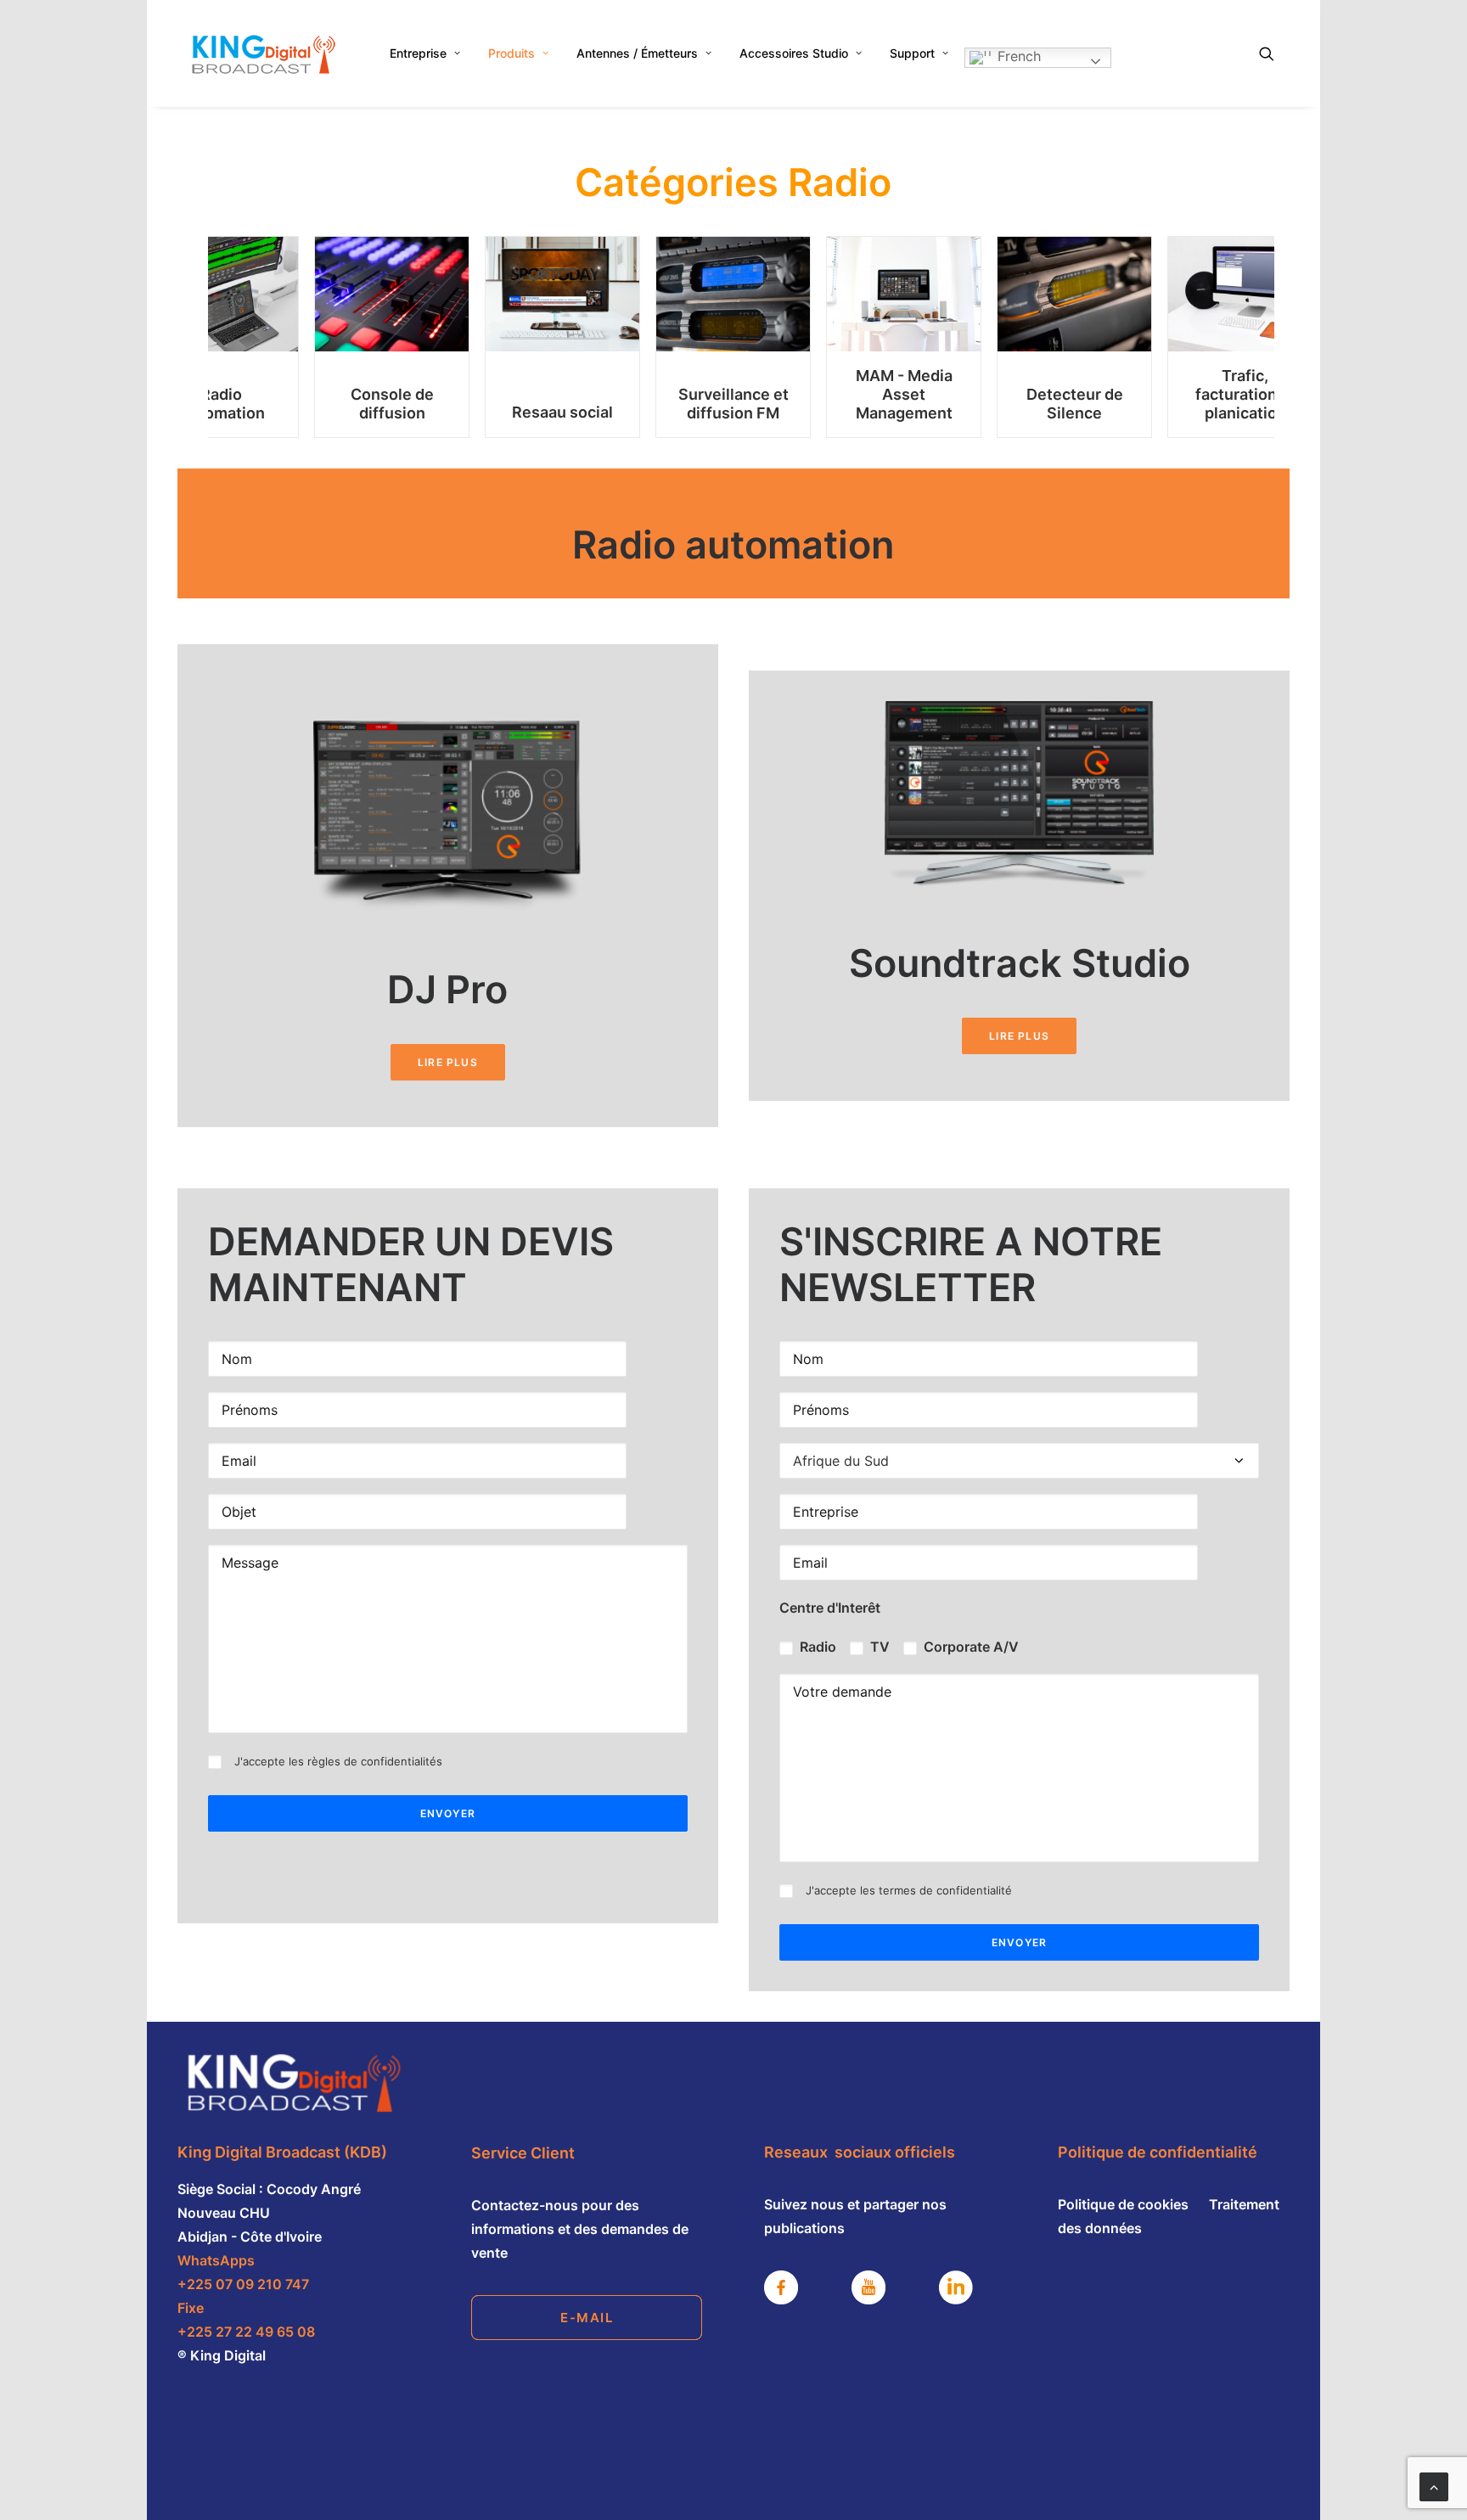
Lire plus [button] (448, 1062)
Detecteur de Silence (1075, 404)
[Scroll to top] (1434, 2485)
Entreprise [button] (418, 53)
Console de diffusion (392, 404)
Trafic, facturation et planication (1245, 394)
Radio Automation (222, 404)
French (1017, 56)
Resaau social (562, 413)
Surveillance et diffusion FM (733, 404)
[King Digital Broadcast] (262, 53)
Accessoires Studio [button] (794, 53)
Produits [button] (511, 53)
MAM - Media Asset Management (904, 394)
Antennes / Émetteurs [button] (637, 53)
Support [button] (912, 53)
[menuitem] (425, 53)
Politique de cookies (1125, 2204)
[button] (1274, 53)
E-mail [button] (587, 2318)
